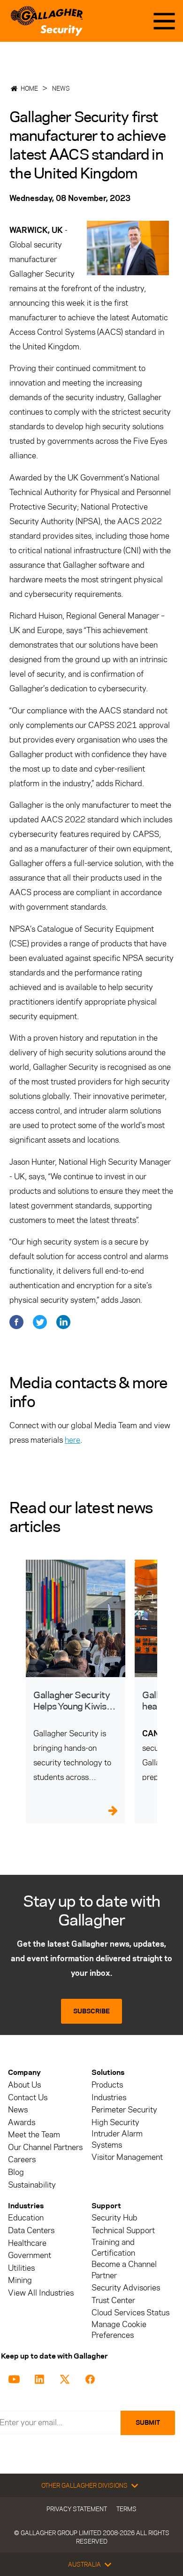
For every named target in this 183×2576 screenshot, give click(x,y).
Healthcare (27, 2243)
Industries (109, 2098)
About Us (24, 2085)
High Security (115, 2123)
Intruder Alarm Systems (117, 2139)
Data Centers (31, 2231)
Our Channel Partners (45, 2147)
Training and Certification (113, 2248)
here (72, 1440)
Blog (16, 2172)
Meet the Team (34, 2135)
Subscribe (91, 2011)
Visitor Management (127, 2157)
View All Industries (41, 2293)
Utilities (21, 2268)
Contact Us (28, 2098)
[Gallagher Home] (47, 21)
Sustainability (32, 2185)
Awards (22, 2123)
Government (30, 2255)
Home (29, 88)
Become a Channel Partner (124, 2270)
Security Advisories (126, 2288)
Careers (22, 2160)
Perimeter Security (124, 2110)
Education (26, 2218)
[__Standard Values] (16, 2378)
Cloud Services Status (130, 2313)
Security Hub (114, 2218)
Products (107, 2085)
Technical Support (123, 2231)
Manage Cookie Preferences (119, 2330)
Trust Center (113, 2301)
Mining (20, 2280)
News (61, 88)
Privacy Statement (77, 2509)
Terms (126, 2509)
